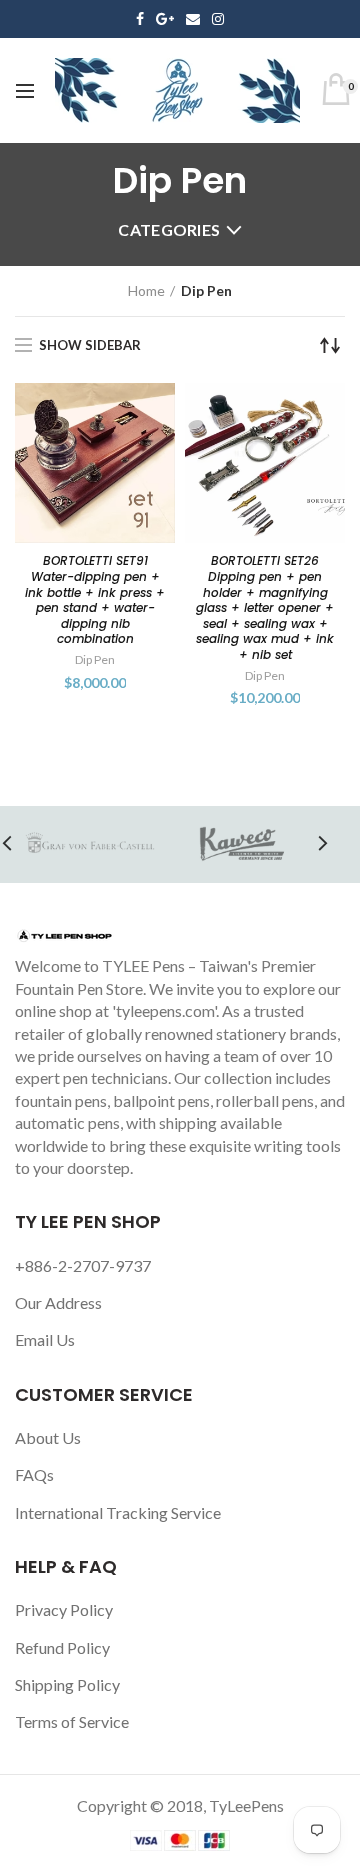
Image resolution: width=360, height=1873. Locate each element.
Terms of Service (72, 1721)
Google (165, 19)
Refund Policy (62, 1647)
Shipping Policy (67, 1684)
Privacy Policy (64, 1609)
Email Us (45, 1339)
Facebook (140, 19)
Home (146, 290)
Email (193, 19)
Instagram (218, 19)
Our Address (58, 1302)
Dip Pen (95, 659)
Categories (169, 229)
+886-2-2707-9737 (83, 1265)
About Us (48, 1437)
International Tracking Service (118, 1512)
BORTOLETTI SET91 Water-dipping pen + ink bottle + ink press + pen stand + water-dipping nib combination (95, 600)
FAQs (34, 1474)
